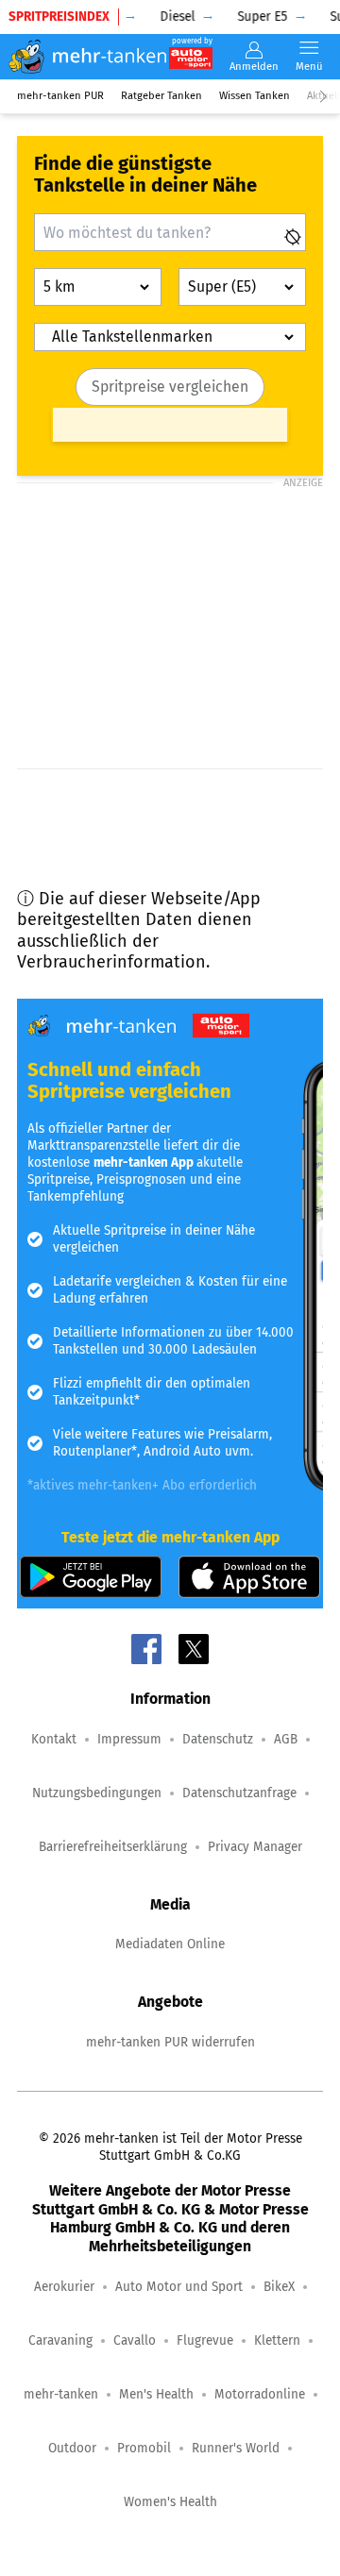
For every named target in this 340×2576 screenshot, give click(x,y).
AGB (286, 1739)
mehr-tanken (61, 2394)
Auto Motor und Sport (179, 2287)
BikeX (279, 2287)
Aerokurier (64, 2287)
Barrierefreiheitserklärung (113, 1847)
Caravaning (60, 2340)
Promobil (144, 2448)
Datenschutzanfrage (239, 1793)
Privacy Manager (255, 1847)
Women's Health (170, 2502)
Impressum (129, 1739)
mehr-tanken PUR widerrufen (170, 2042)
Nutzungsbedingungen (97, 1793)
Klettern (277, 2340)
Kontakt (54, 1739)
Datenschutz (218, 1739)
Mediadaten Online (170, 1944)
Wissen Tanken (255, 96)
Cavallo (135, 2340)
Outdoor (72, 2448)
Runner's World (236, 2448)
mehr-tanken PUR (60, 96)
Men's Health (156, 2394)
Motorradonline (260, 2394)
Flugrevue (205, 2340)
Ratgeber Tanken (161, 96)
